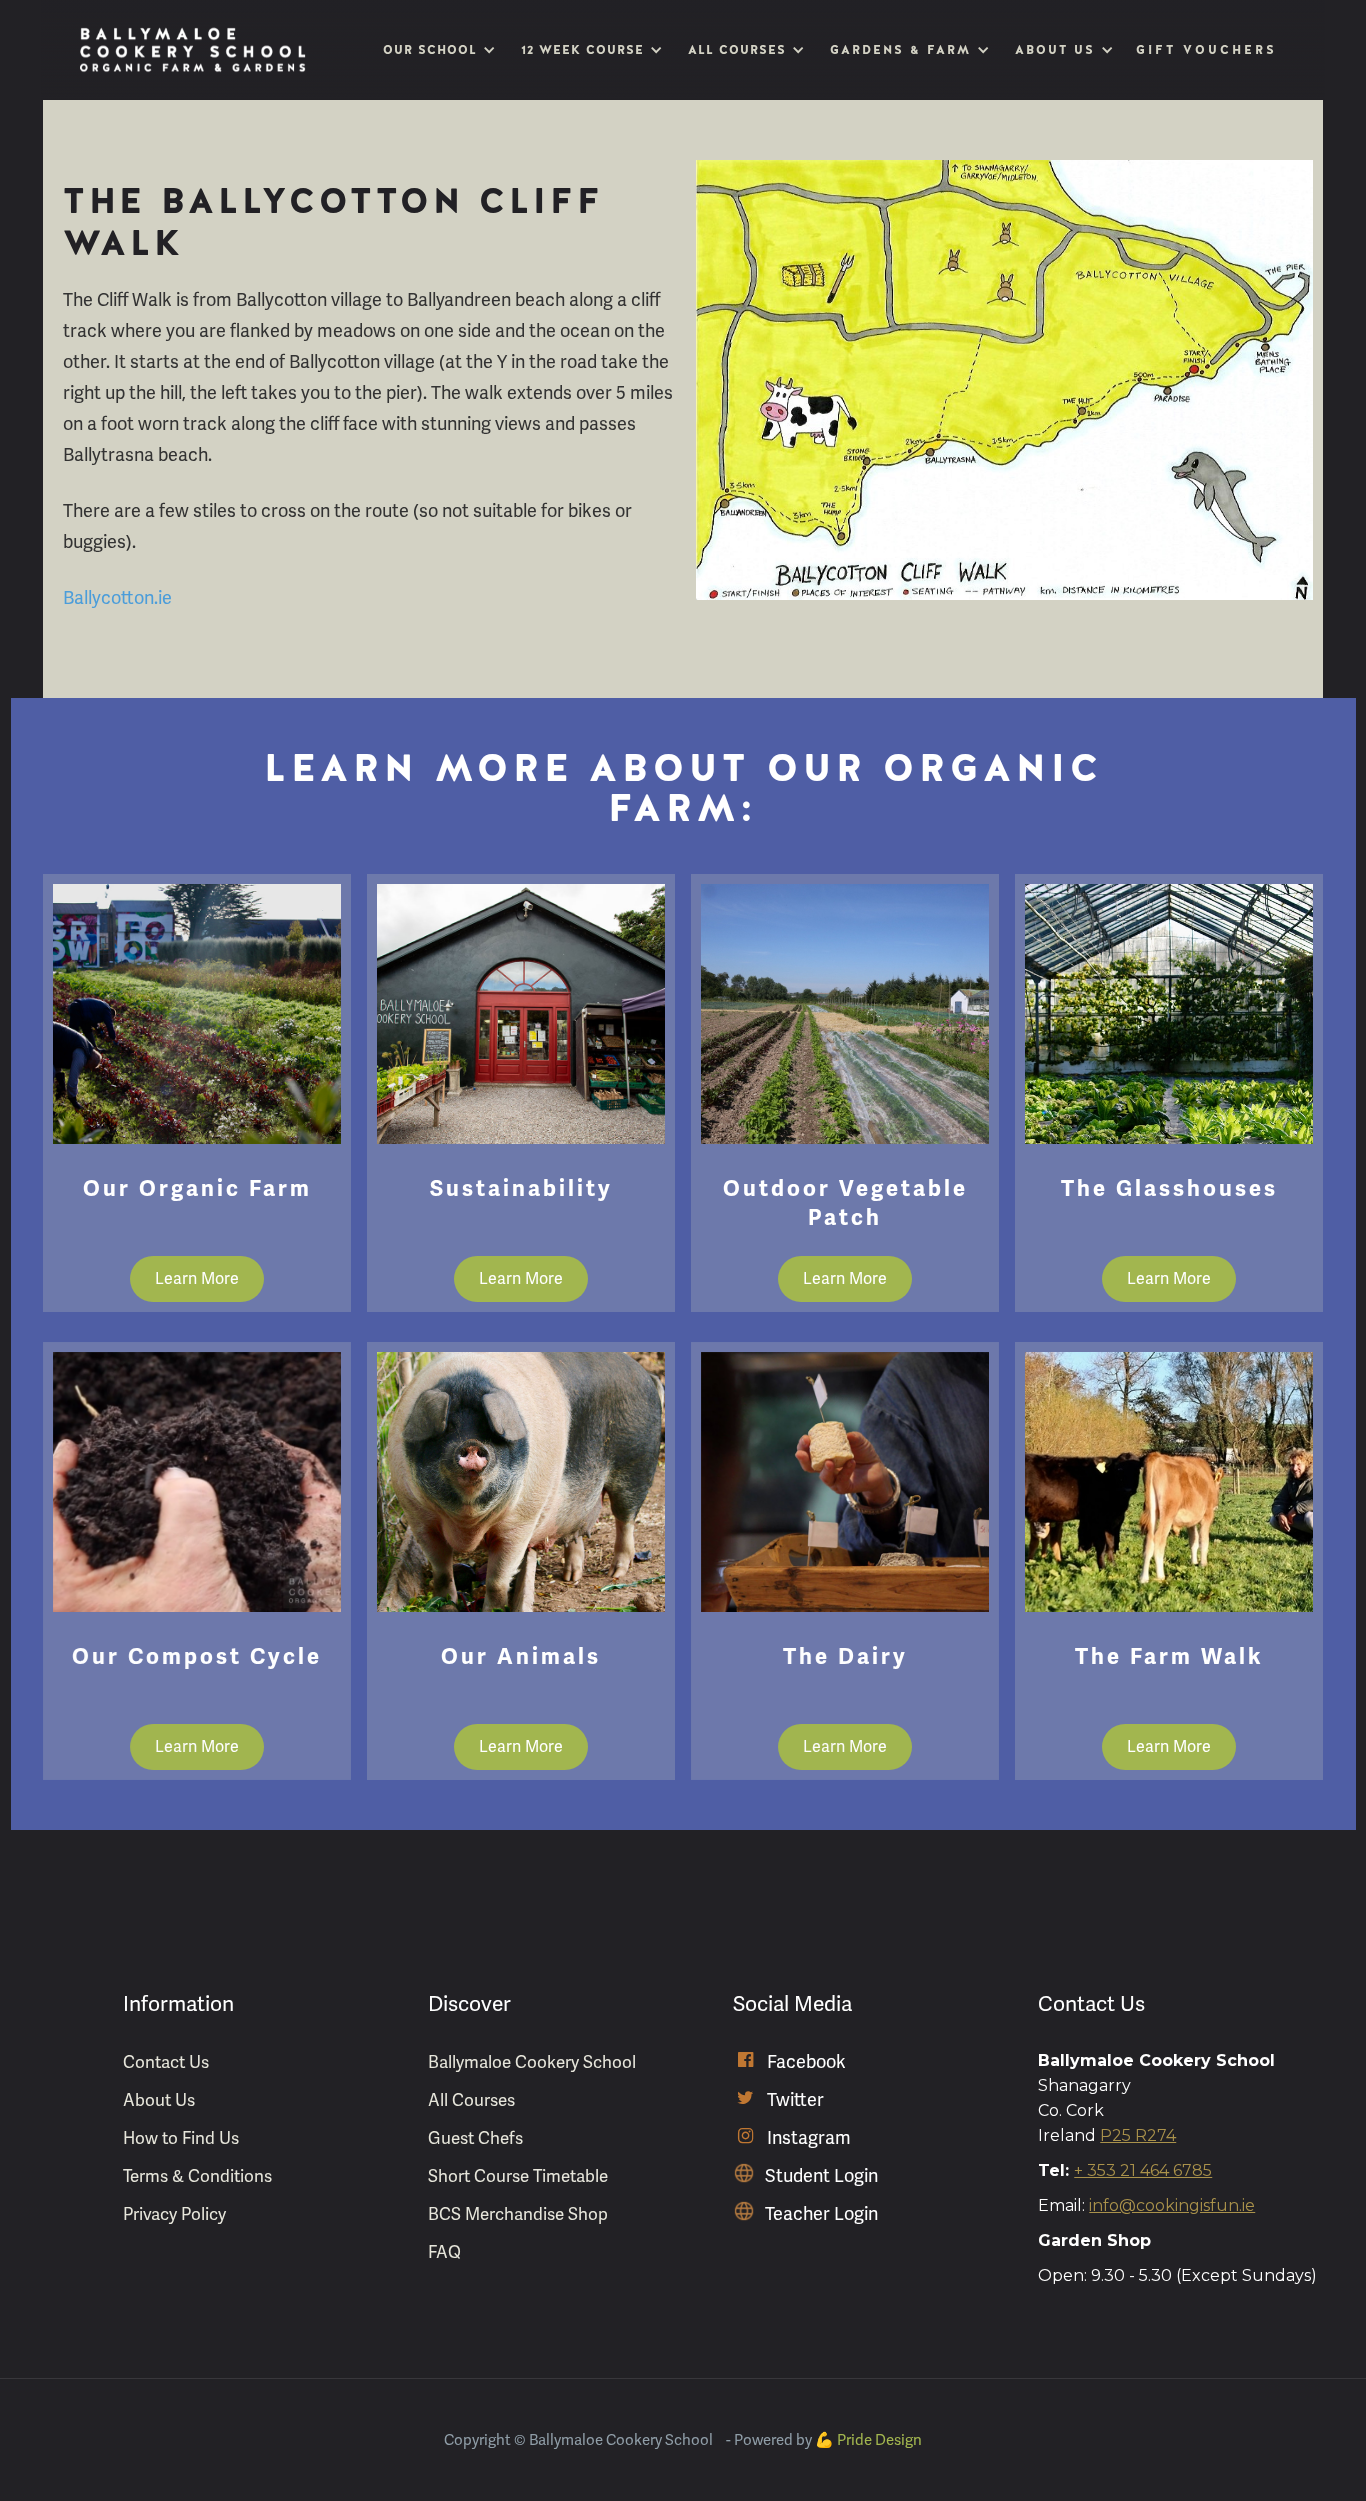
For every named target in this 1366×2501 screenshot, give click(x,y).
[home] (193, 50)
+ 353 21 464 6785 (1143, 2170)
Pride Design (879, 2440)
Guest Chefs (475, 2138)
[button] (437, 50)
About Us (159, 2100)
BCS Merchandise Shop (518, 2214)
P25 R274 (1138, 2135)
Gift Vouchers (1206, 50)
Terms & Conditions (197, 2176)
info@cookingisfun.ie (1172, 2205)
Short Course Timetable (518, 2176)
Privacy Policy (174, 2214)
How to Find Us (181, 2138)
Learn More (197, 1278)
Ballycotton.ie (117, 597)
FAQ (444, 2252)
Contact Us (166, 2062)
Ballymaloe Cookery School (532, 2062)
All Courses (471, 2100)
